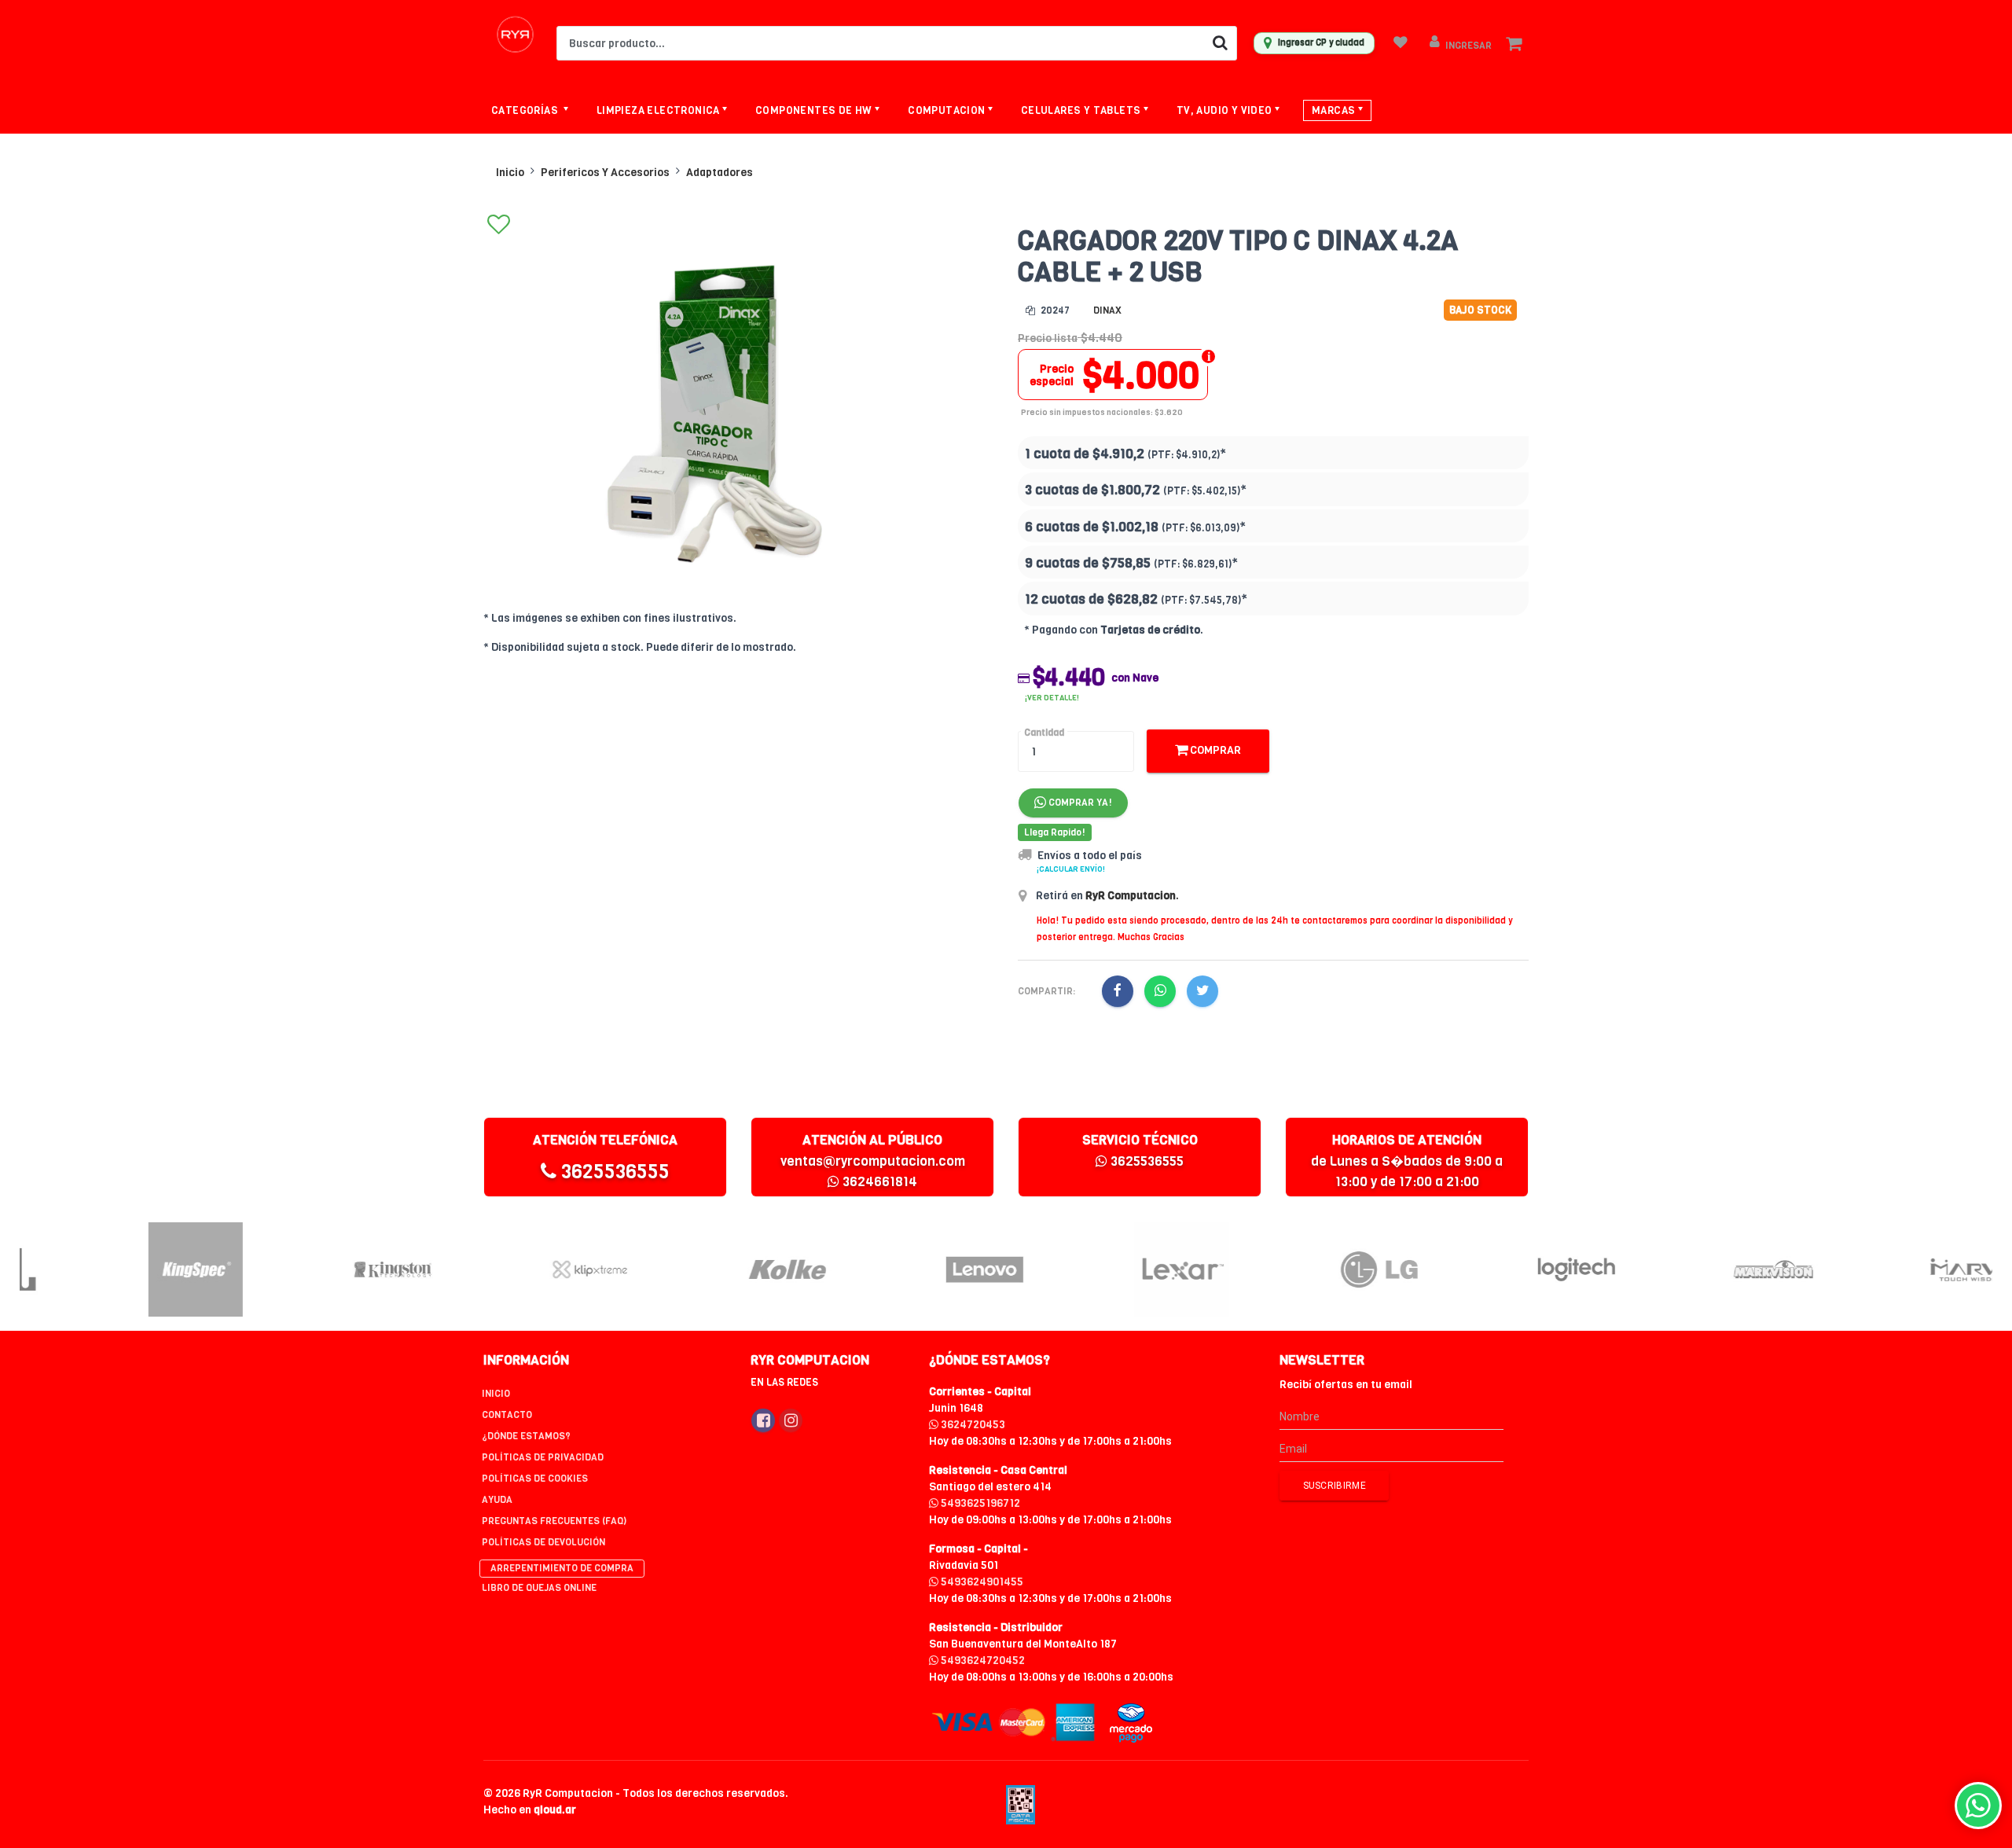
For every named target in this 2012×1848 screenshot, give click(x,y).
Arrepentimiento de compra (562, 1568)
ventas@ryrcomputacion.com (873, 1161)
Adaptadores (720, 173)
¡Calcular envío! (1071, 869)
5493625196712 (979, 1503)
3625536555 (613, 1172)
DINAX (1107, 310)
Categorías (526, 110)
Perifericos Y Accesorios (605, 173)
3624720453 (972, 1425)
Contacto (507, 1415)
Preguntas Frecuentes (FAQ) (554, 1521)
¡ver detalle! (1052, 698)
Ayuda (497, 1500)
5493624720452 (982, 1661)
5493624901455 (981, 1582)
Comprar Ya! (1079, 803)
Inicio (510, 173)
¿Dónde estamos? (526, 1436)
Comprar (1214, 750)
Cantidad (1044, 733)
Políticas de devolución (543, 1542)
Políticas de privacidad (543, 1457)
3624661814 (878, 1182)
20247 (1054, 310)
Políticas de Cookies (535, 1479)
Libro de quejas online (539, 1588)
